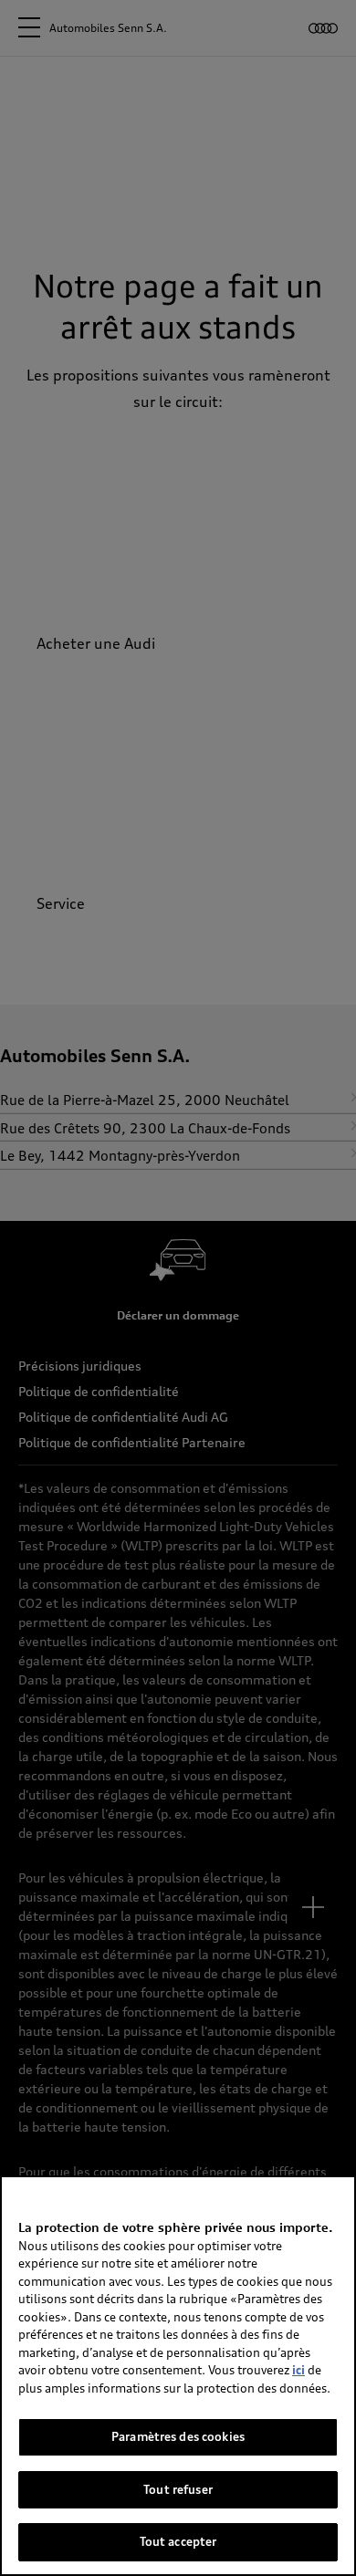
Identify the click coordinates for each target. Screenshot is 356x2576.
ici (298, 2370)
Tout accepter (178, 2541)
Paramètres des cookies (178, 2436)
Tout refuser (178, 2489)
